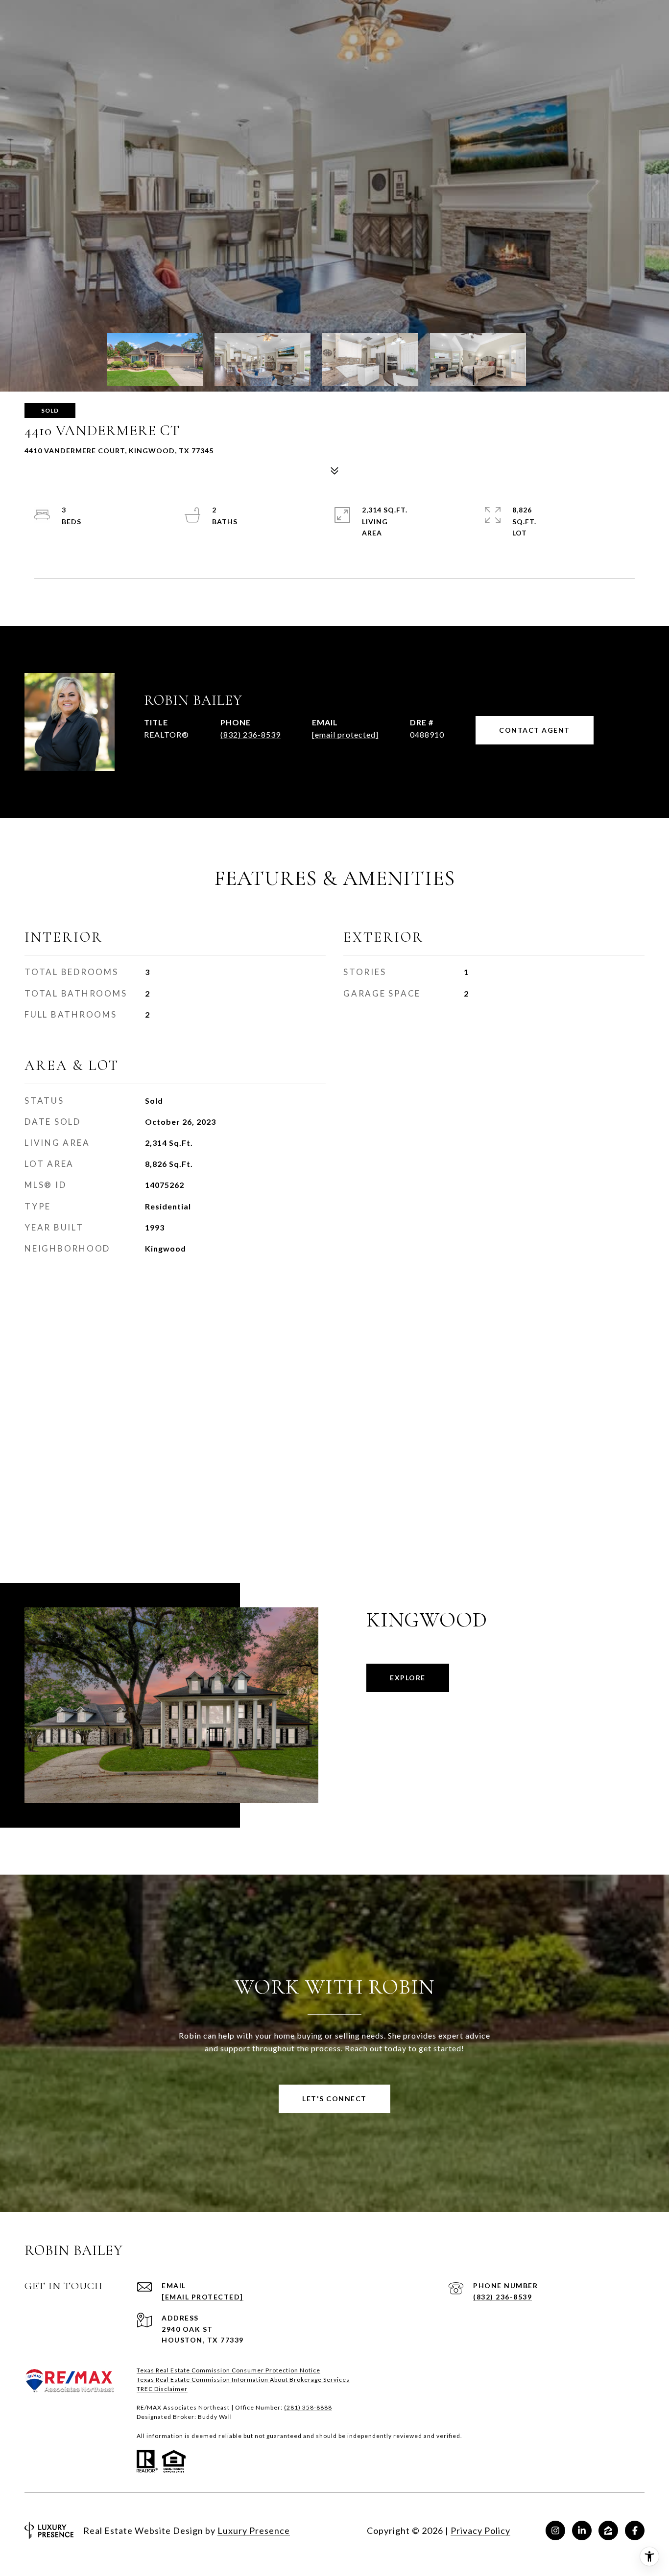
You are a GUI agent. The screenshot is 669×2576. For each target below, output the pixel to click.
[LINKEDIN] (582, 2530)
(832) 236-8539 (251, 734)
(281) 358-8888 (308, 2407)
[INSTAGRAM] (555, 2530)
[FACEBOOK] (635, 2530)
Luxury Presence (254, 2530)
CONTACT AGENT (535, 730)
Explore (408, 1678)
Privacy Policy (480, 2530)
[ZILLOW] (608, 2530)
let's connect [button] (334, 2099)
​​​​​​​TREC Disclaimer (162, 2389)
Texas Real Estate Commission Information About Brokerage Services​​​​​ (243, 2379)
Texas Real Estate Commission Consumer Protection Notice (228, 2370)
